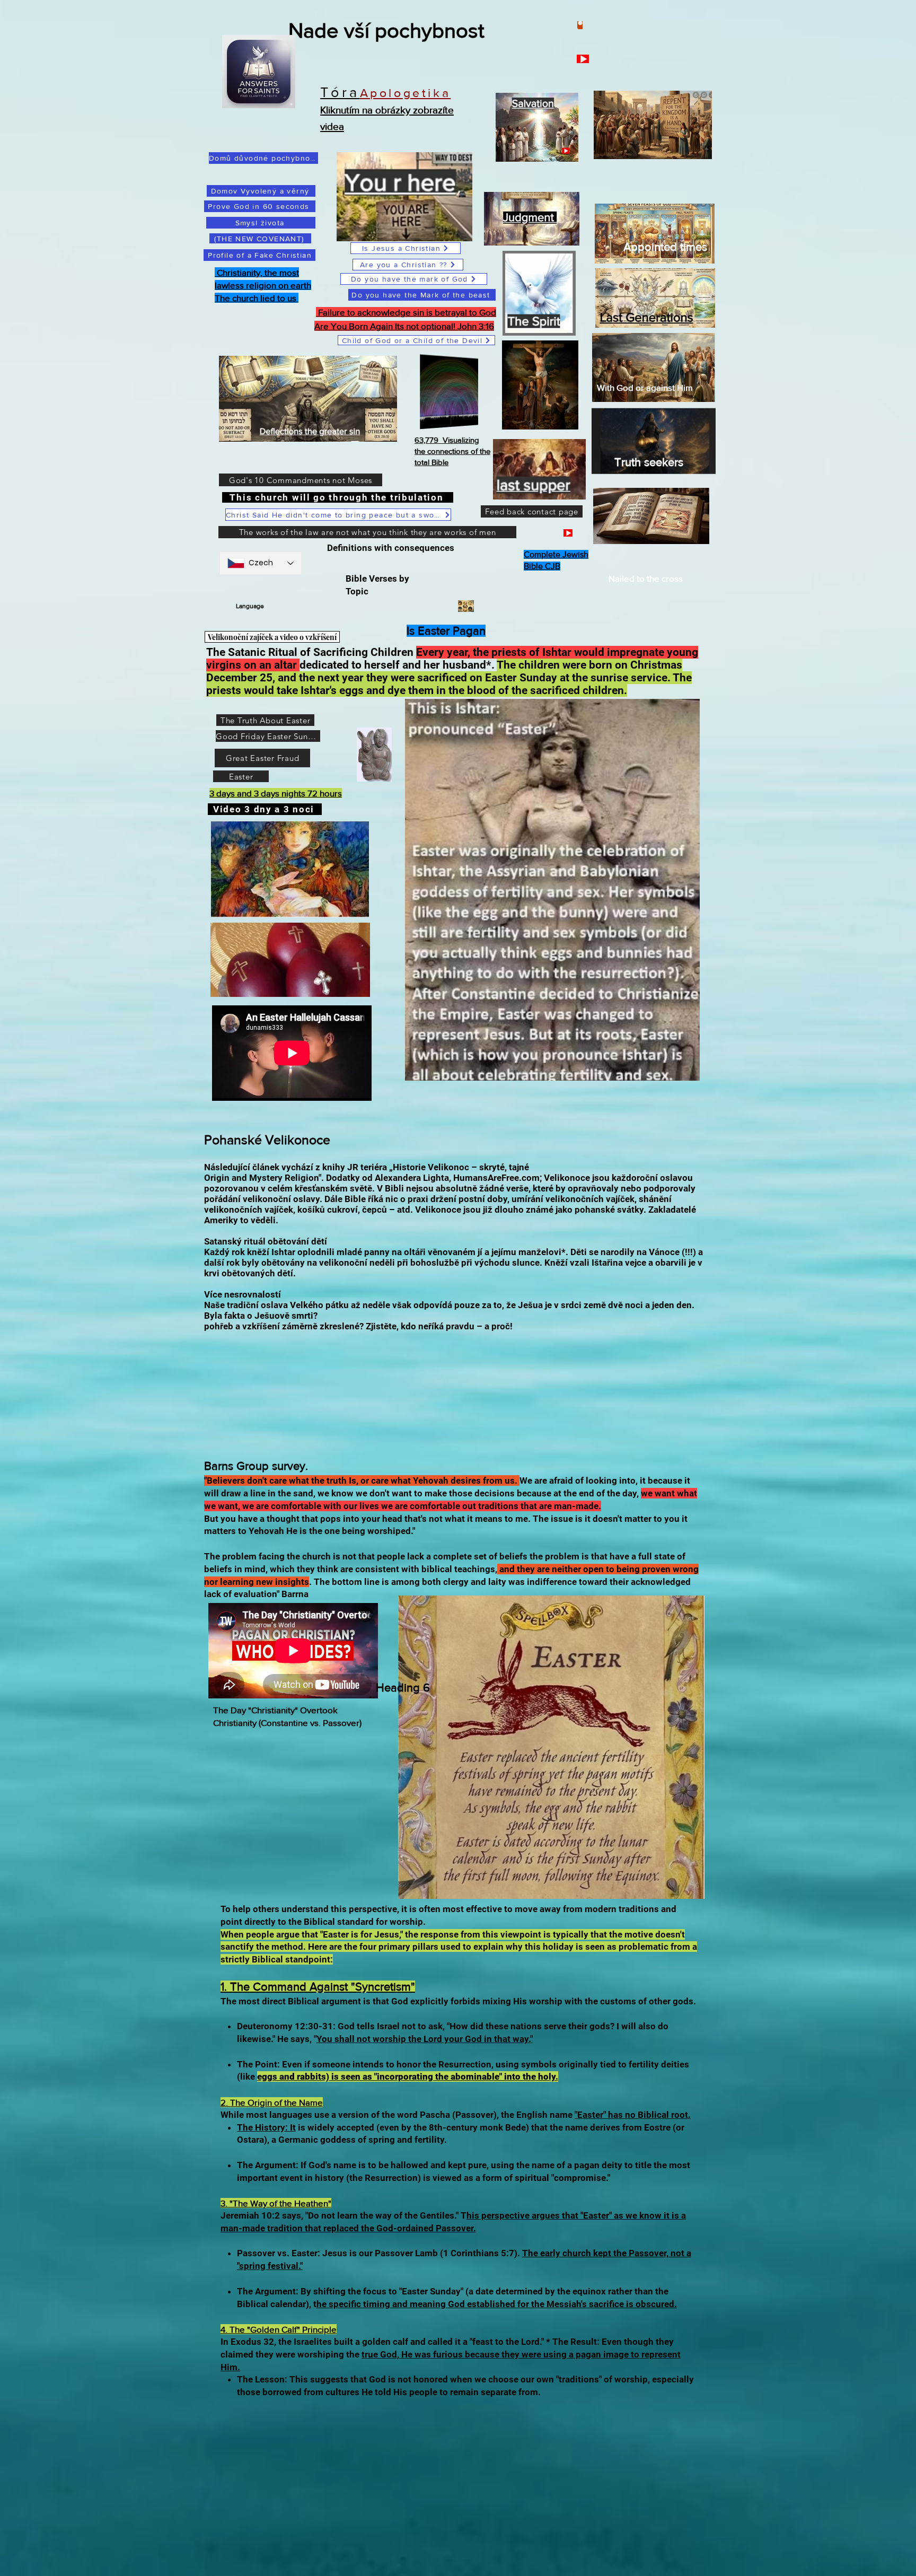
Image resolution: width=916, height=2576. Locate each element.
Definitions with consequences (393, 548)
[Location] (580, 25)
